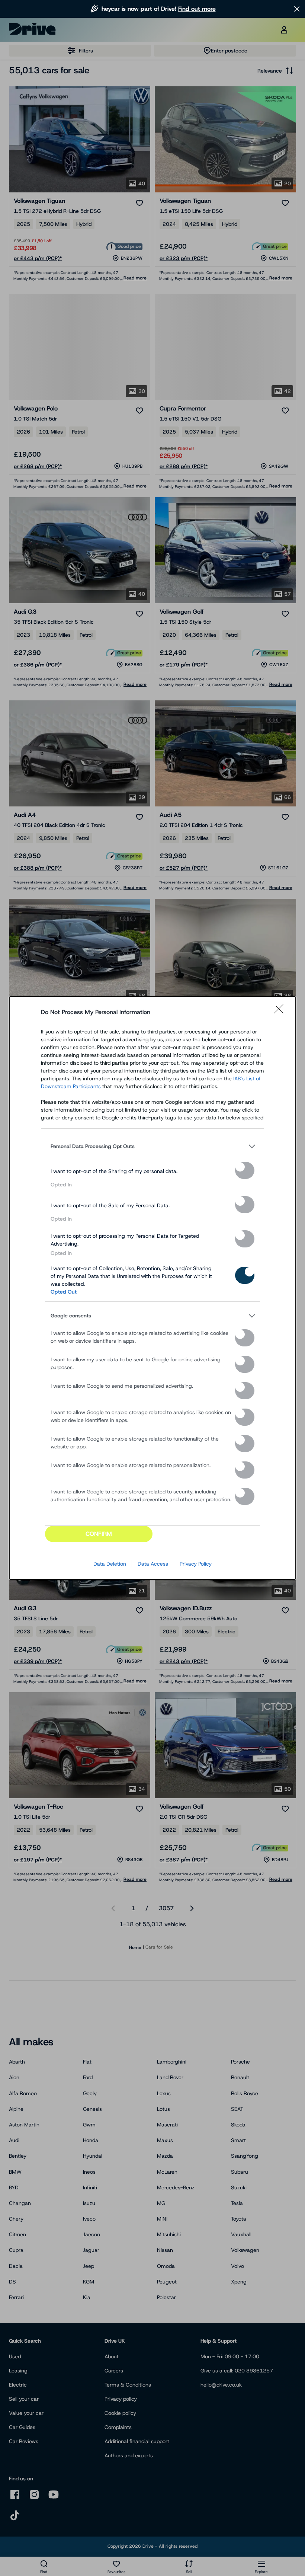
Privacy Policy (196, 1564)
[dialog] (152, 1288)
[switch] (245, 1170)
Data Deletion (110, 1564)
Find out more (197, 9)
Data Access (153, 1564)
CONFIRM (99, 1534)
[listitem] (152, 1146)
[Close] (281, 1012)
